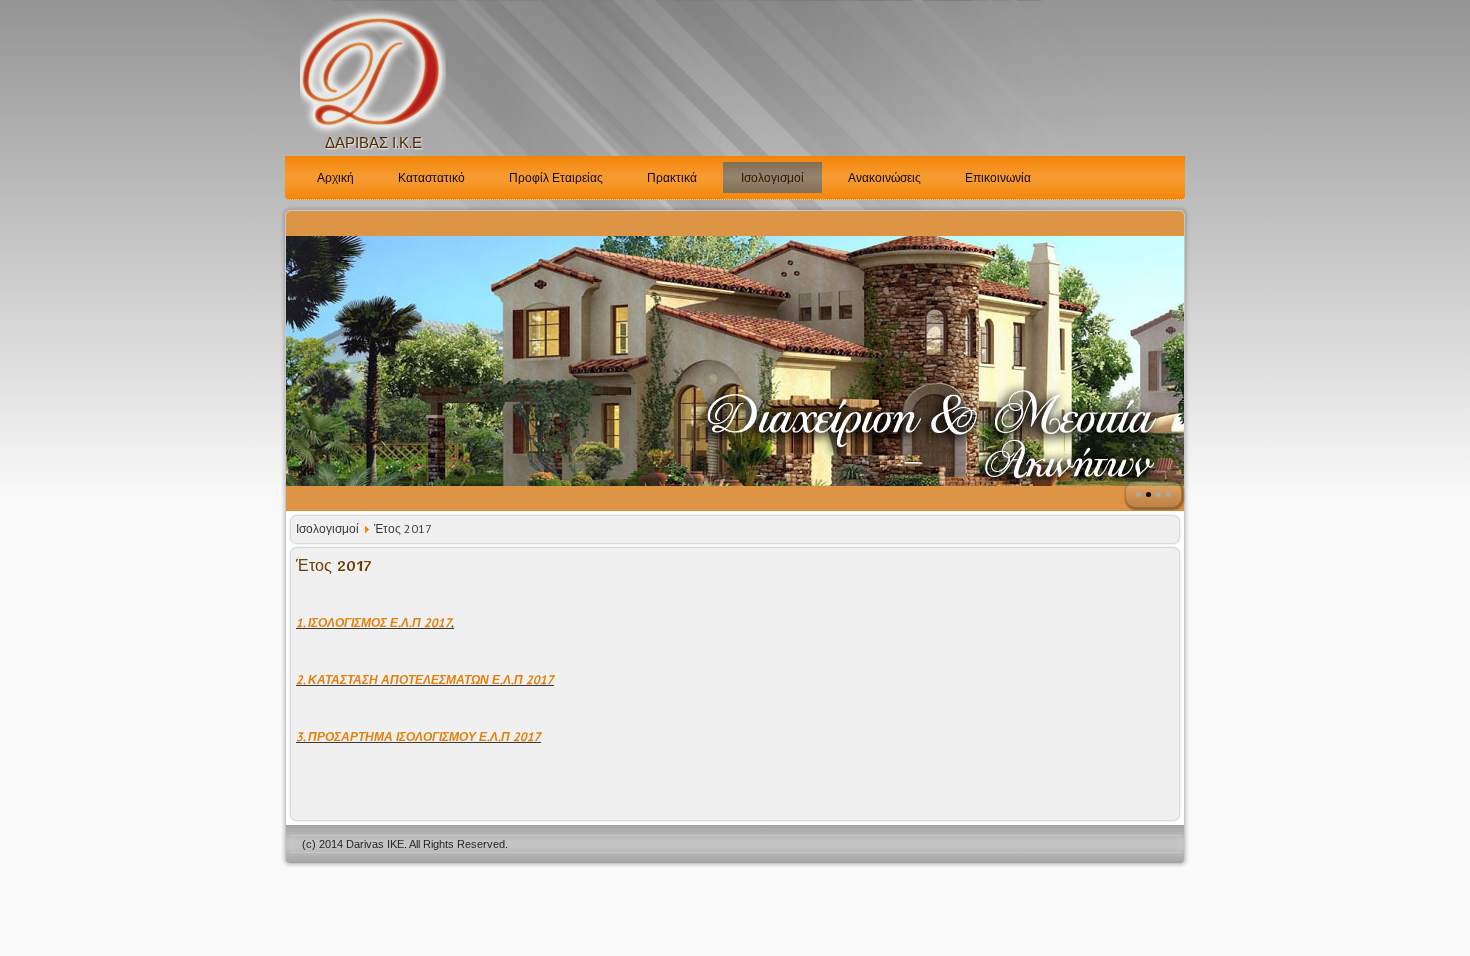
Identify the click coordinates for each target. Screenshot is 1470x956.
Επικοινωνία (998, 177)
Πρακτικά (672, 177)
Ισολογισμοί (772, 177)
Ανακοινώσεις (884, 177)
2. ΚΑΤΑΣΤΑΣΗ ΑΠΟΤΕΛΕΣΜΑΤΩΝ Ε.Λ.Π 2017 (425, 679)
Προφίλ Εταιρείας (556, 177)
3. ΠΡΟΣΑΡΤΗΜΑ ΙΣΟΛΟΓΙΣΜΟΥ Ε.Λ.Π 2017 (418, 736)
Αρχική (335, 177)
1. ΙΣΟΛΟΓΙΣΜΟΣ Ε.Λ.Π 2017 (373, 622)
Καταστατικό (431, 177)
